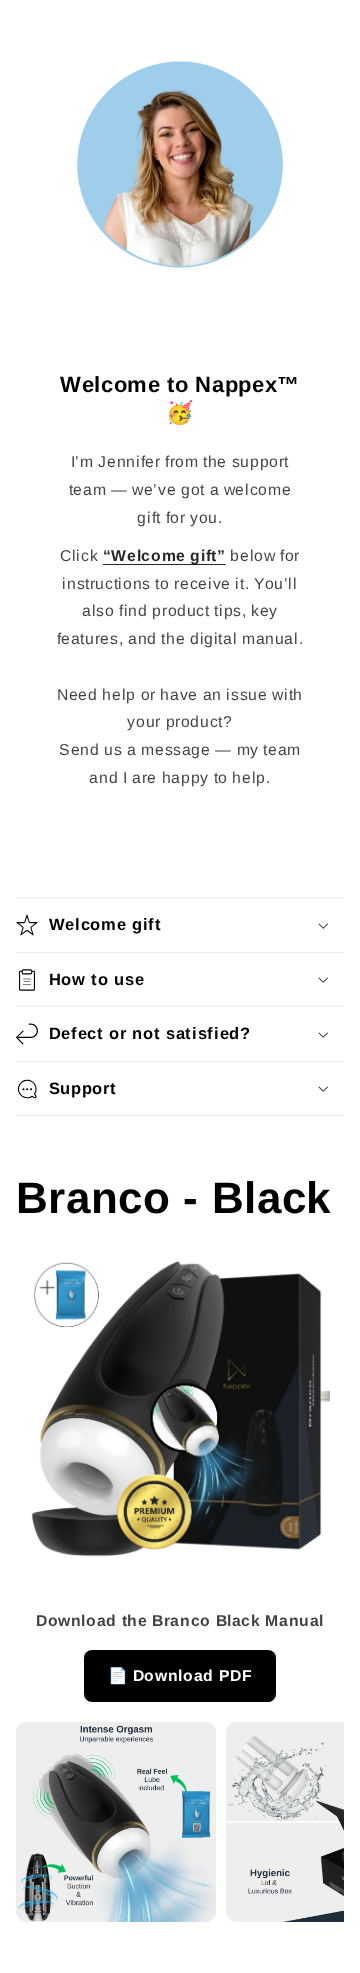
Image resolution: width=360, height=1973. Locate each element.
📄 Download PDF (180, 1675)
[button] (180, 925)
